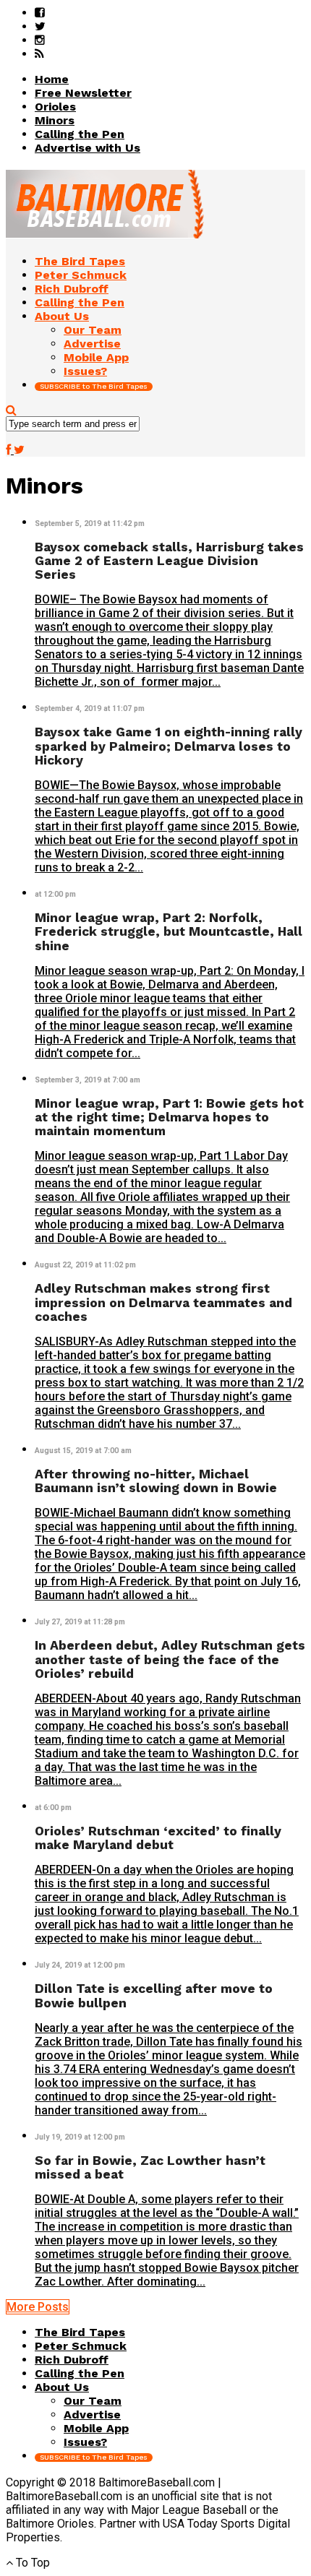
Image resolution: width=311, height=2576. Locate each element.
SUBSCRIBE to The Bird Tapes (94, 386)
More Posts (38, 2307)
